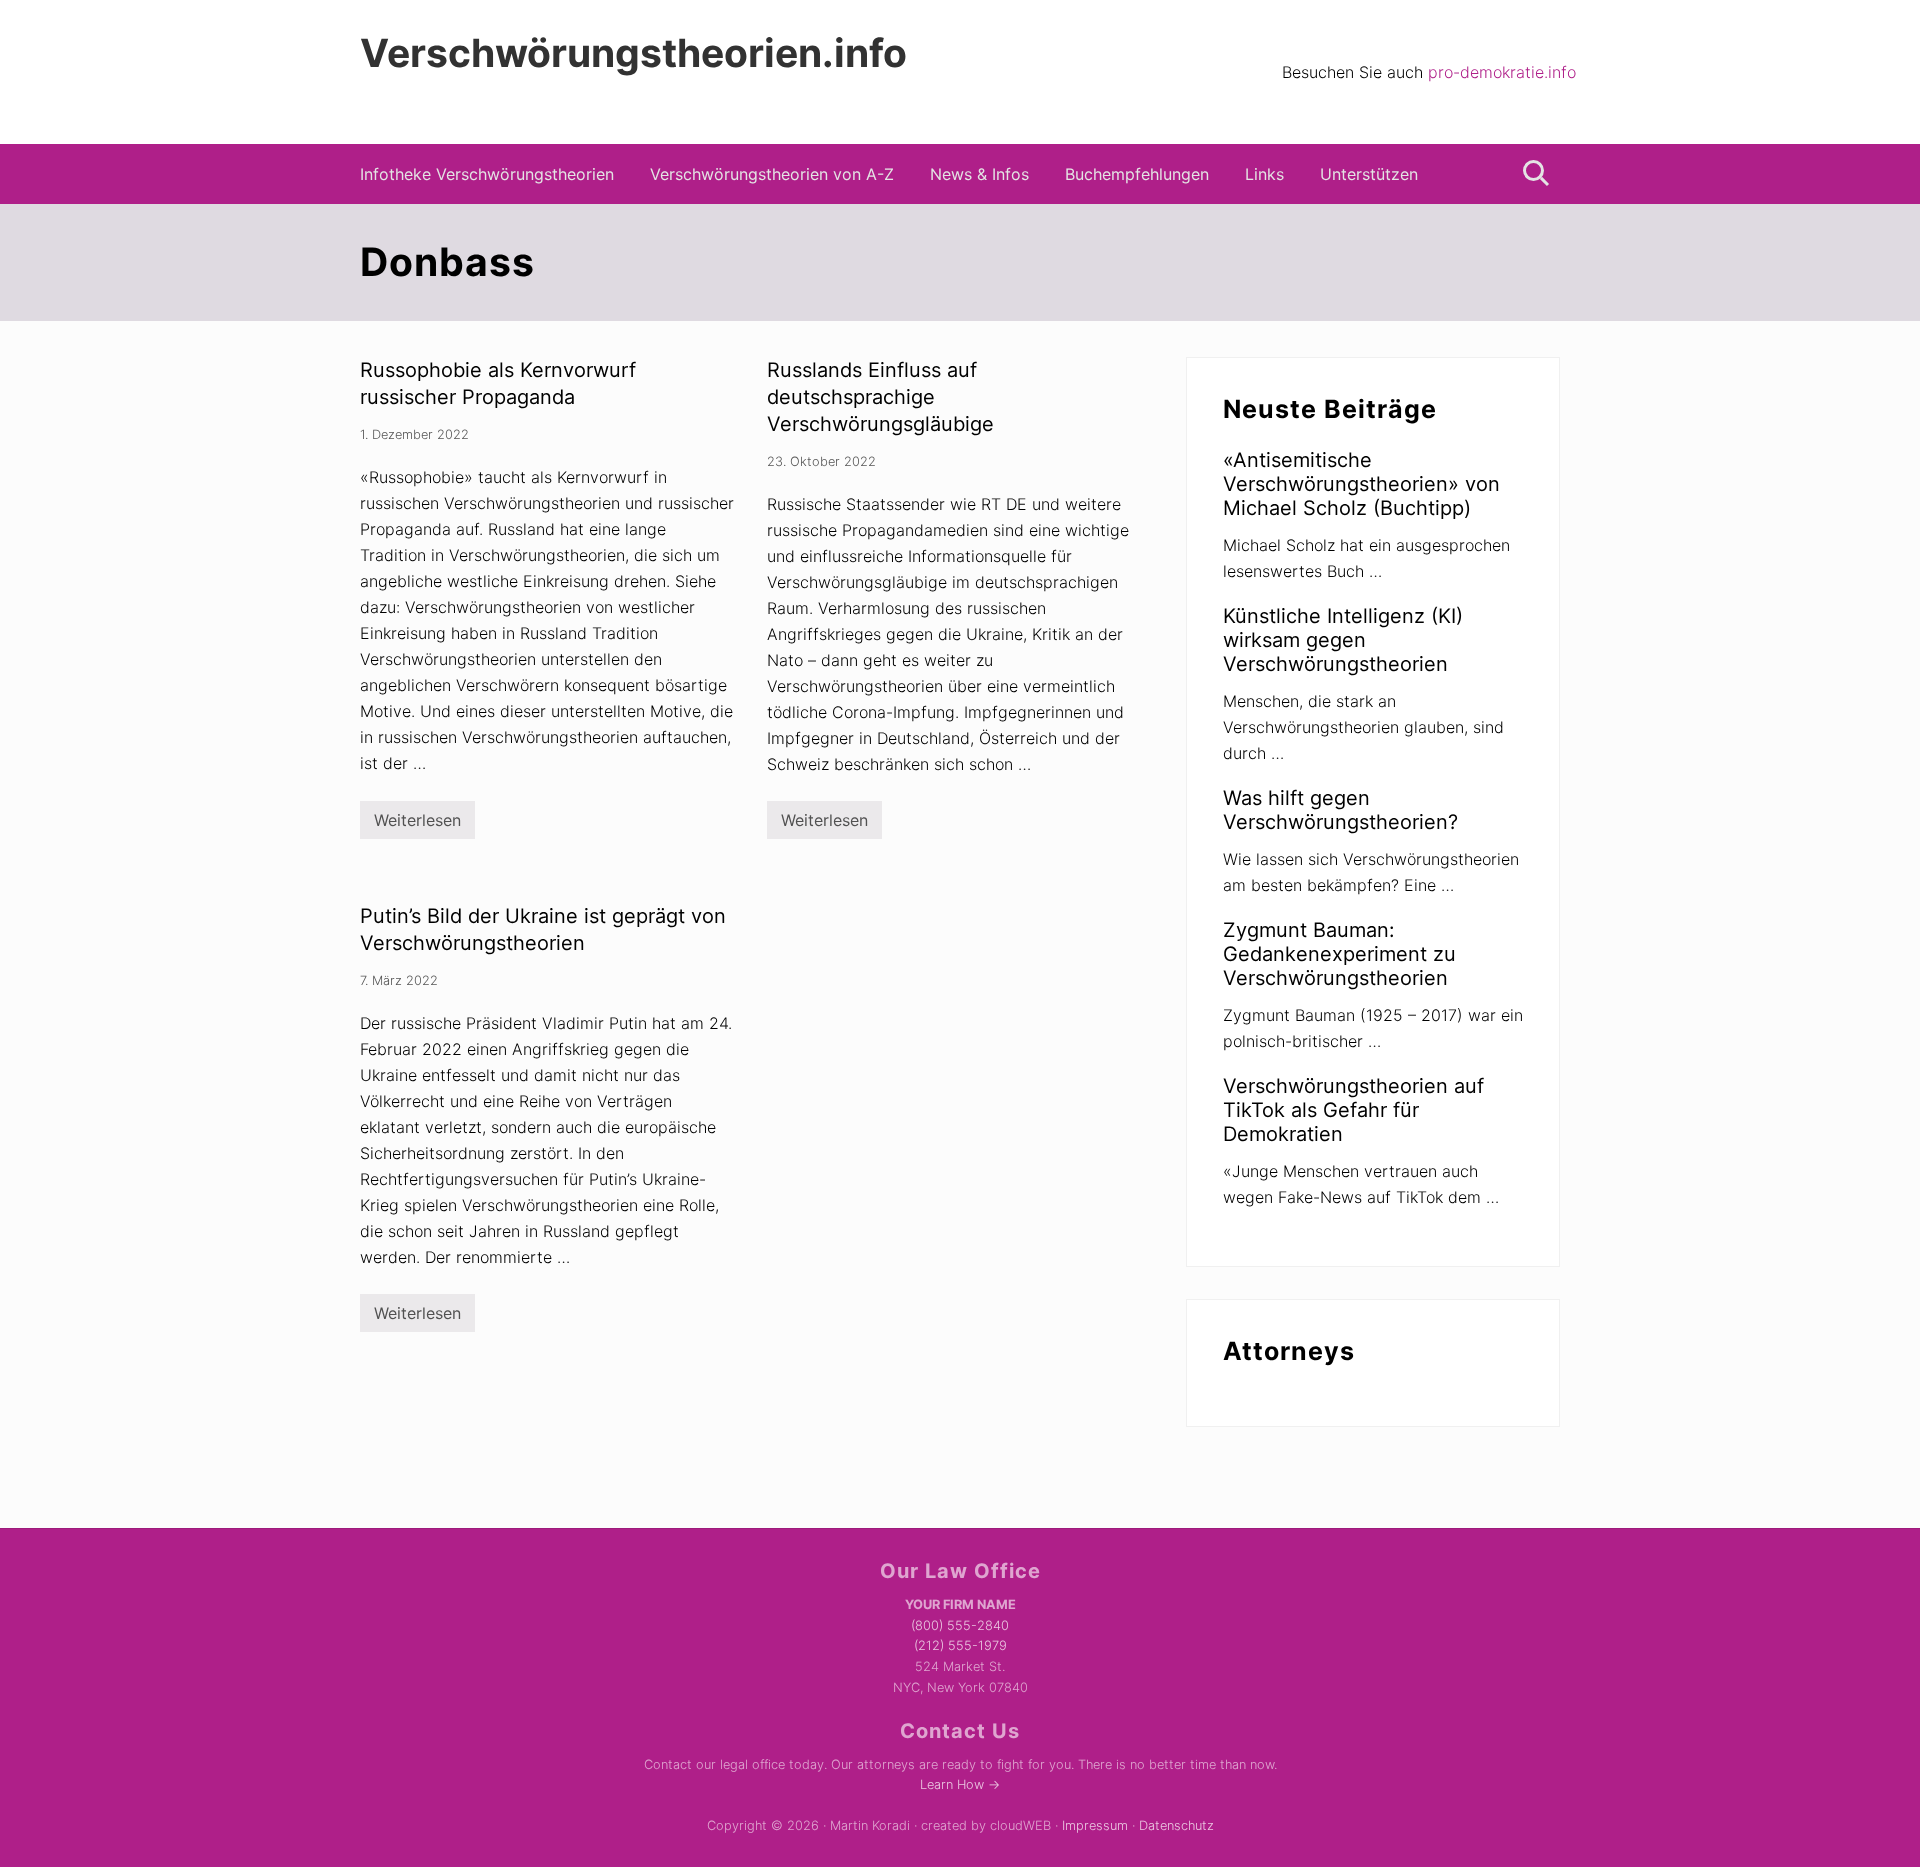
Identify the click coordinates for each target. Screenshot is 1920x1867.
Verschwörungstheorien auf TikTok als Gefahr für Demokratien (1353, 1110)
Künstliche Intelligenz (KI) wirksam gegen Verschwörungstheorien (1343, 640)
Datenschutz (1176, 1825)
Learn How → (960, 1784)
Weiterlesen (417, 824)
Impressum (1095, 1825)
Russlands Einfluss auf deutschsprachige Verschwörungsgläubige (880, 397)
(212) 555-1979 (960, 1645)
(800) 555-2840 (960, 1625)
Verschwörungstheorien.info (633, 53)
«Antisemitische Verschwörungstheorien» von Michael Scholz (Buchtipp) (1361, 484)
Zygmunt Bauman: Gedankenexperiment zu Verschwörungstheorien (1339, 954)
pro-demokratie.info (1502, 72)
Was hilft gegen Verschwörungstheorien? (1340, 810)
